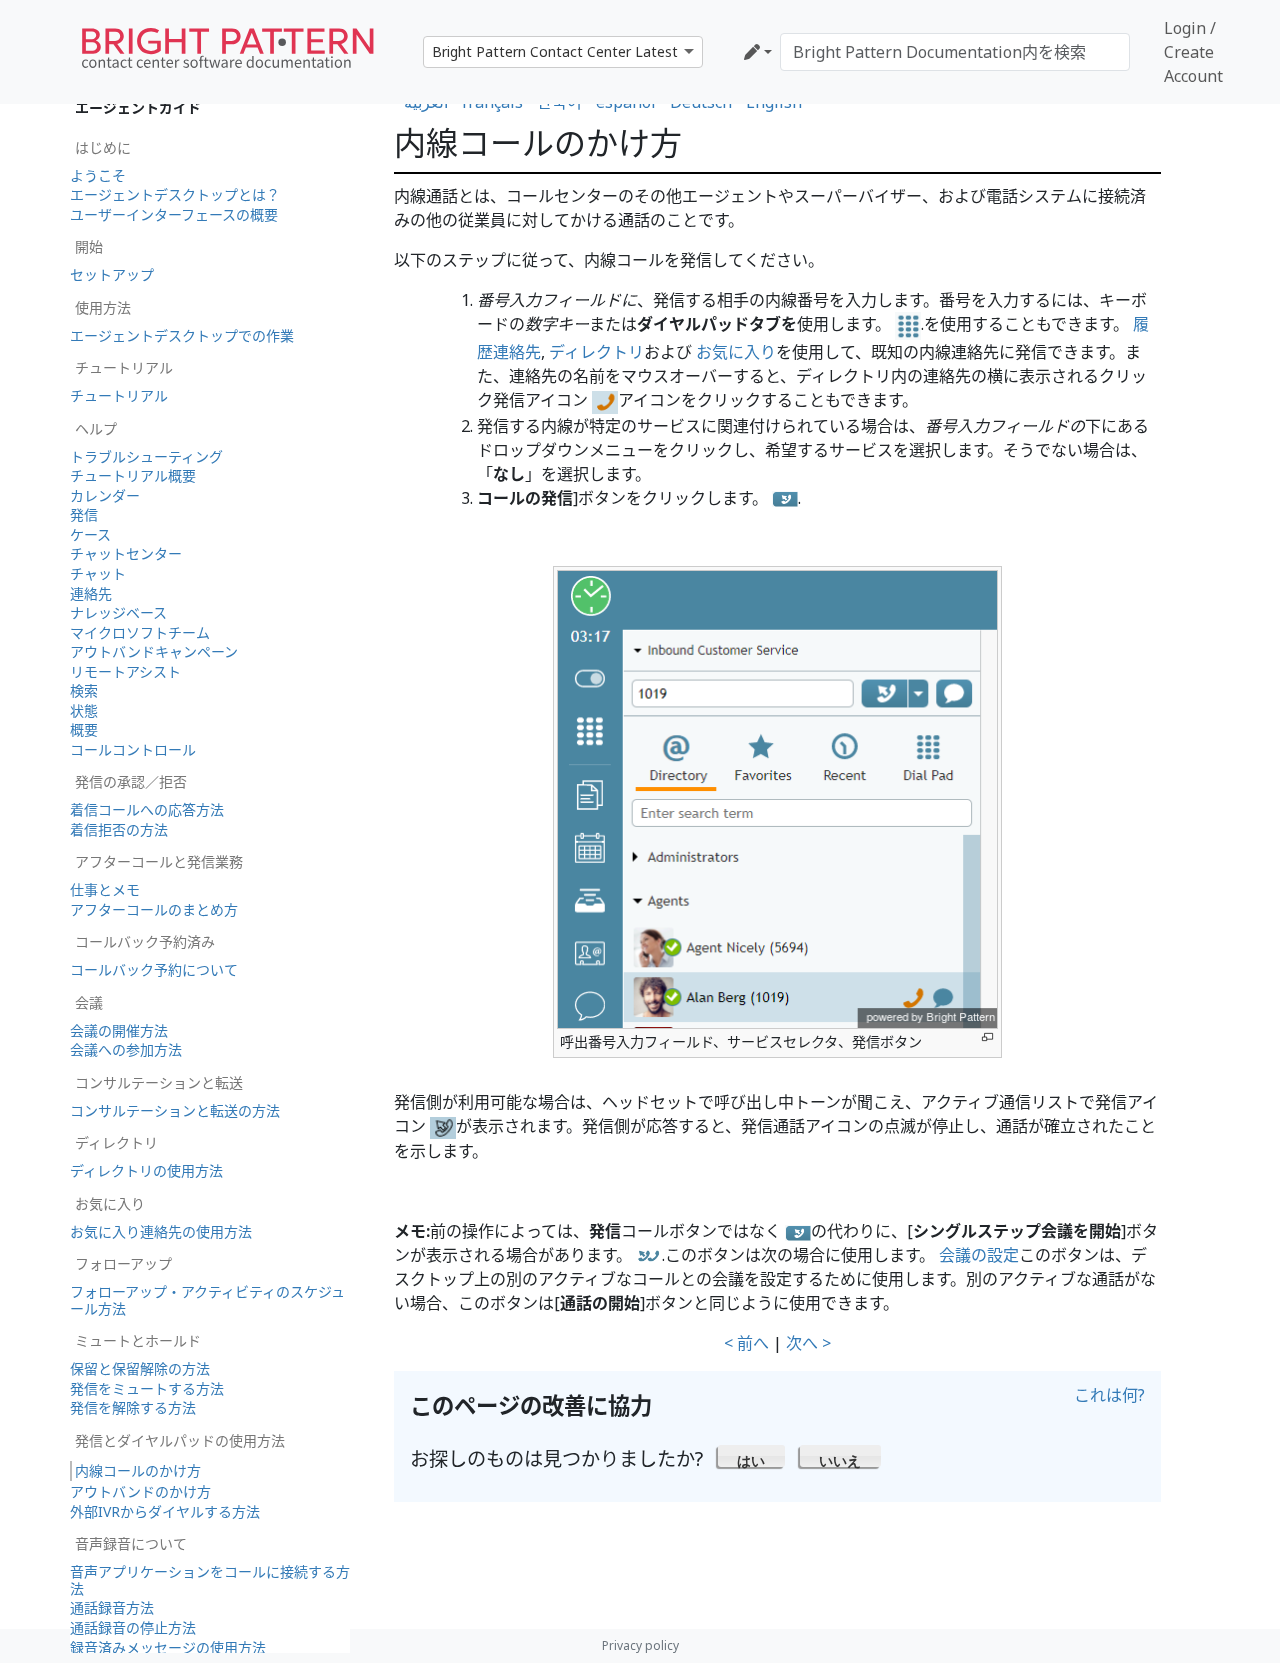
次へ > (808, 1343)
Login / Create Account (1193, 52)
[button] (751, 1456)
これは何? (1109, 1395)
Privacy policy (640, 1645)
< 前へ (746, 1343)
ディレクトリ (596, 352)
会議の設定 (979, 1255)
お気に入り (736, 352)
